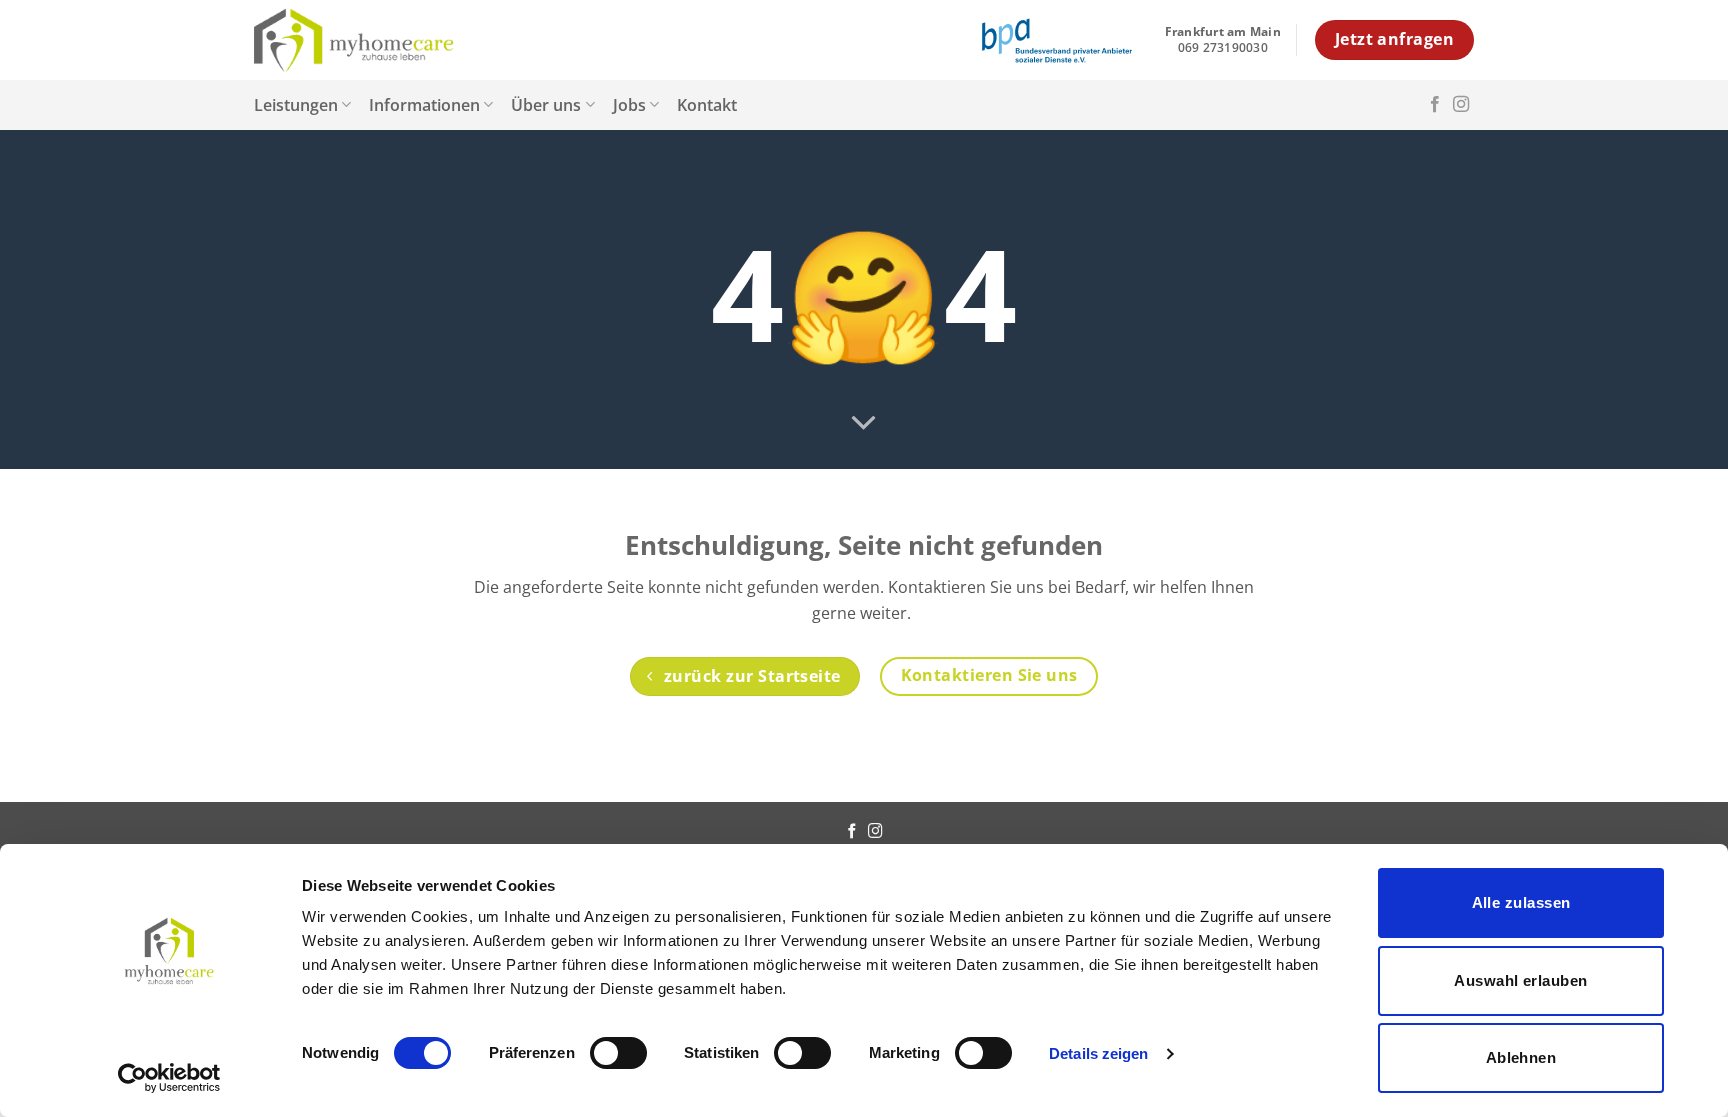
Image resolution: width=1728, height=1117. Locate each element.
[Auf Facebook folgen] (1435, 105)
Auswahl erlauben (1520, 980)
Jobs (629, 105)
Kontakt (707, 105)
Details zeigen (1098, 1053)
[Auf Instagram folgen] (1461, 105)
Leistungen (296, 105)
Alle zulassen (1521, 902)
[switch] (618, 1053)
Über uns (546, 105)
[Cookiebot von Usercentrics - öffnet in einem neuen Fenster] (169, 1078)
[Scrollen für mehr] (864, 424)
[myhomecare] (354, 40)
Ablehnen (1521, 1057)
